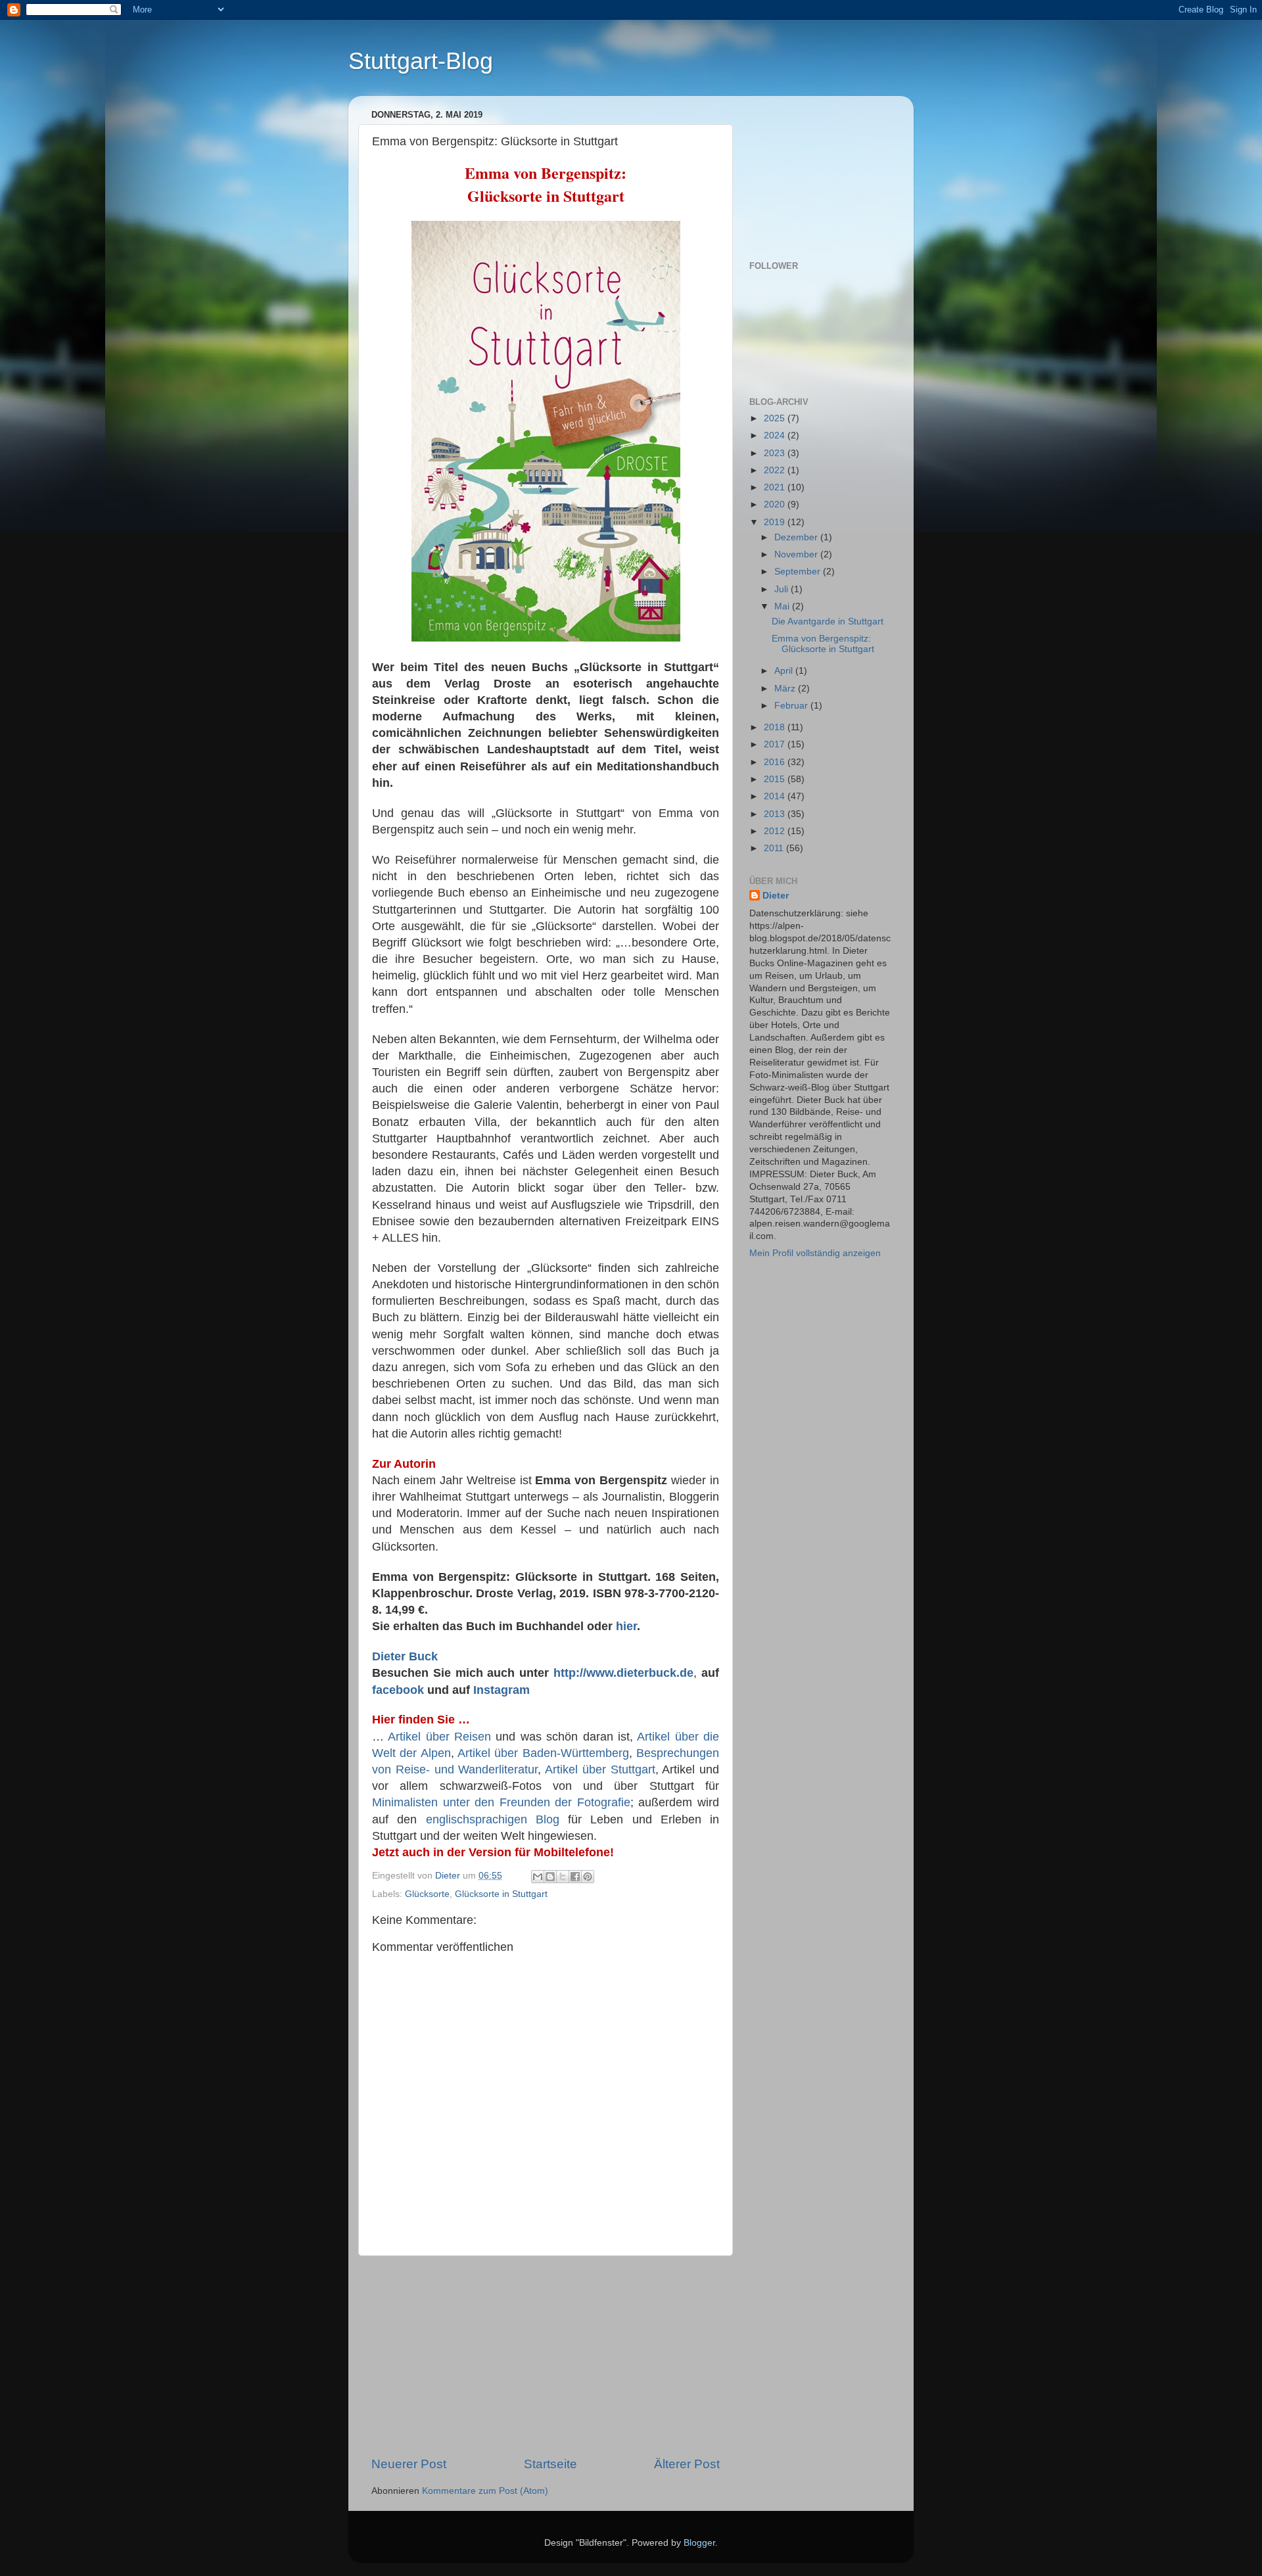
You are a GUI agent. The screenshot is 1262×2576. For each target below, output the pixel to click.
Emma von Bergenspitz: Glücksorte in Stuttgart (823, 644)
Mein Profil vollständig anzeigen (815, 1253)
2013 (776, 814)
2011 (775, 848)
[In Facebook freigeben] (575, 1877)
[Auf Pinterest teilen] (588, 1877)
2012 (776, 831)
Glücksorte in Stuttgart (501, 1894)
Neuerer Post (409, 2464)
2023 (776, 453)
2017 (776, 744)
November (797, 554)
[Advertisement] (546, 2356)
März (786, 689)
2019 (776, 522)
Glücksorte (427, 1894)
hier (626, 1626)
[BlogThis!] (550, 1877)
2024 (776, 435)
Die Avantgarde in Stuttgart (828, 621)
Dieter (776, 896)
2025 (776, 418)
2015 (776, 779)
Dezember (797, 537)
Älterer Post (687, 2464)
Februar (792, 706)
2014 (776, 796)
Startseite (550, 2464)
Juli (783, 589)
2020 (776, 504)
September (799, 572)
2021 (776, 487)
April (785, 671)
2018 (776, 727)
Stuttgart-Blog (421, 61)
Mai (783, 606)
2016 (776, 762)
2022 (776, 470)
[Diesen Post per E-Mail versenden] (538, 1877)
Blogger (699, 2543)
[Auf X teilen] (563, 1877)
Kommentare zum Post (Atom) (485, 2491)
